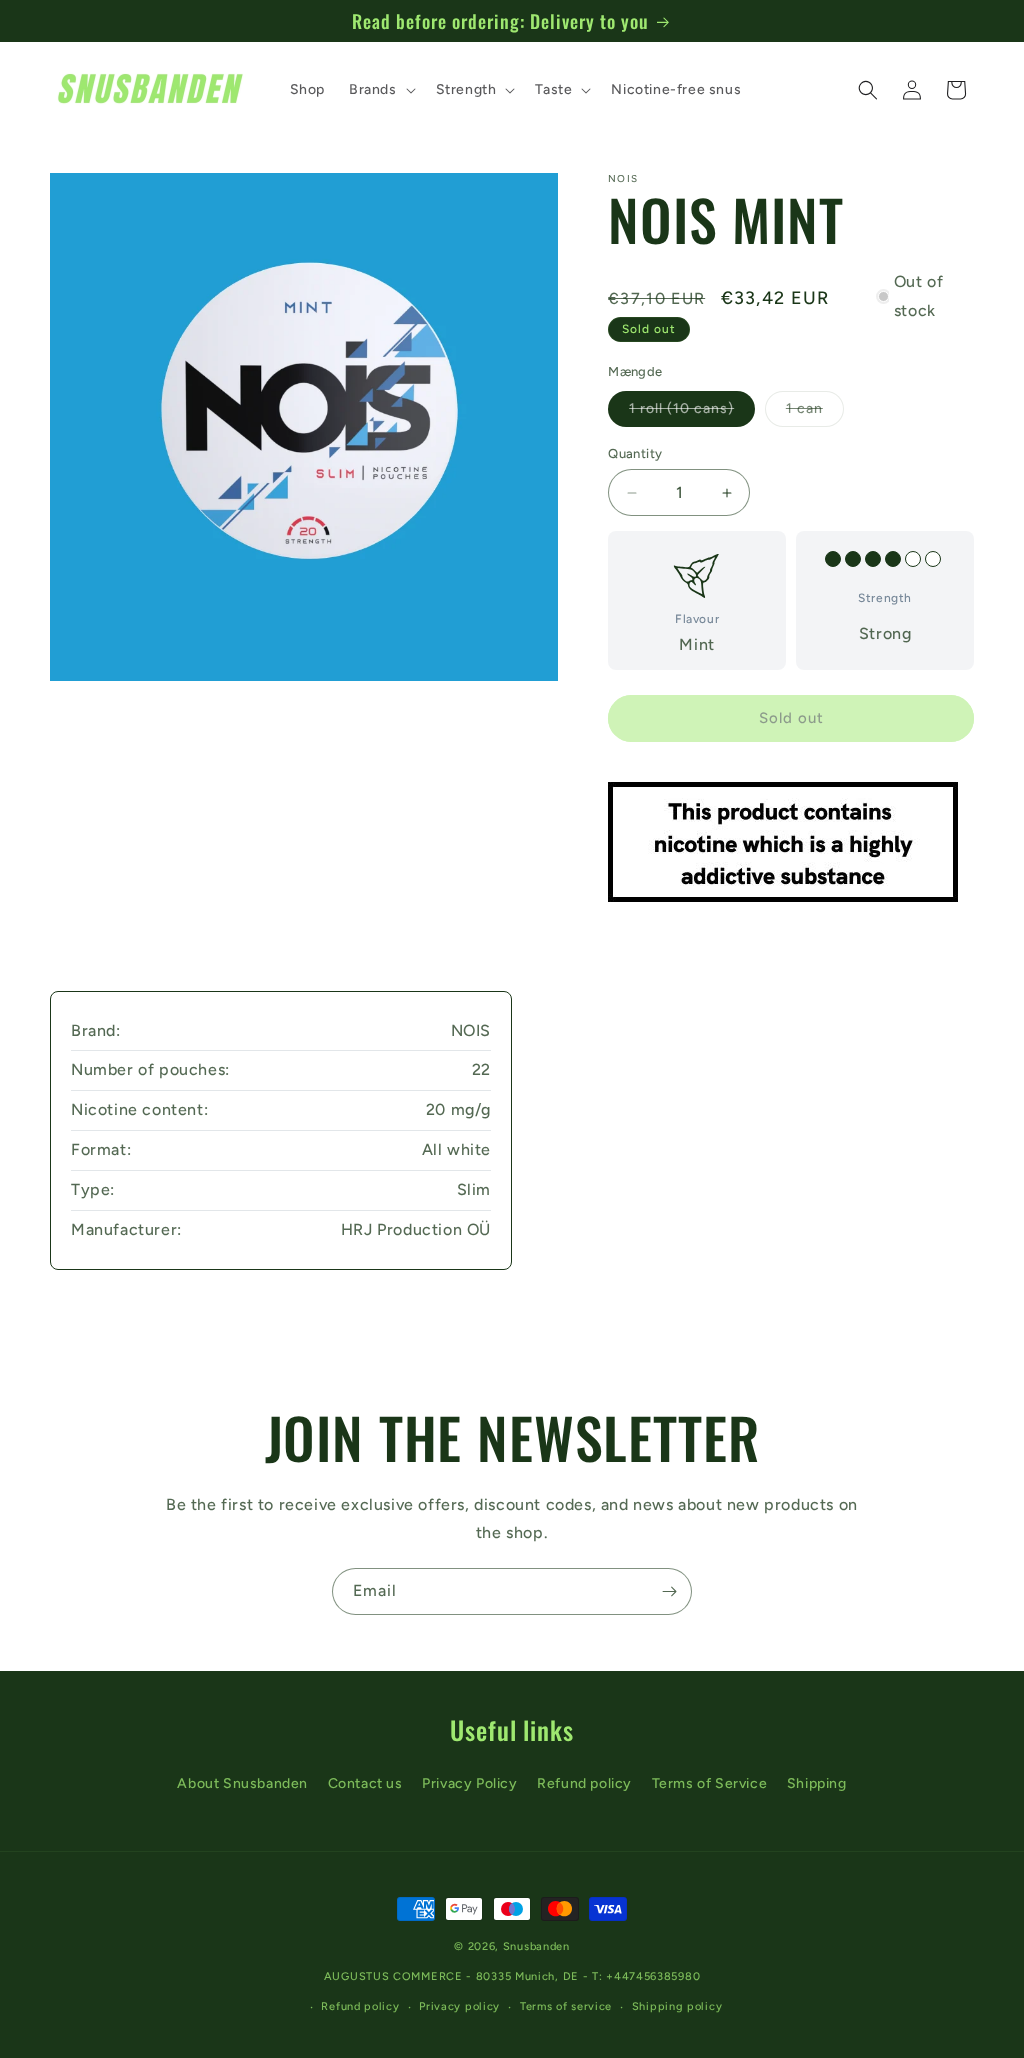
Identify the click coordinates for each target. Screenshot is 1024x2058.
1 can (815, 413)
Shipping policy (677, 2006)
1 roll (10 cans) (692, 413)
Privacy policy (459, 2006)
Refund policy (584, 1783)
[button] (380, 90)
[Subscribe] (669, 1591)
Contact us (365, 1783)
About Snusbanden (242, 1783)
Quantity (635, 453)
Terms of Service (710, 1783)
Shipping (817, 1783)
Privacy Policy (469, 1783)
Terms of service (566, 2006)
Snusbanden (536, 1946)
